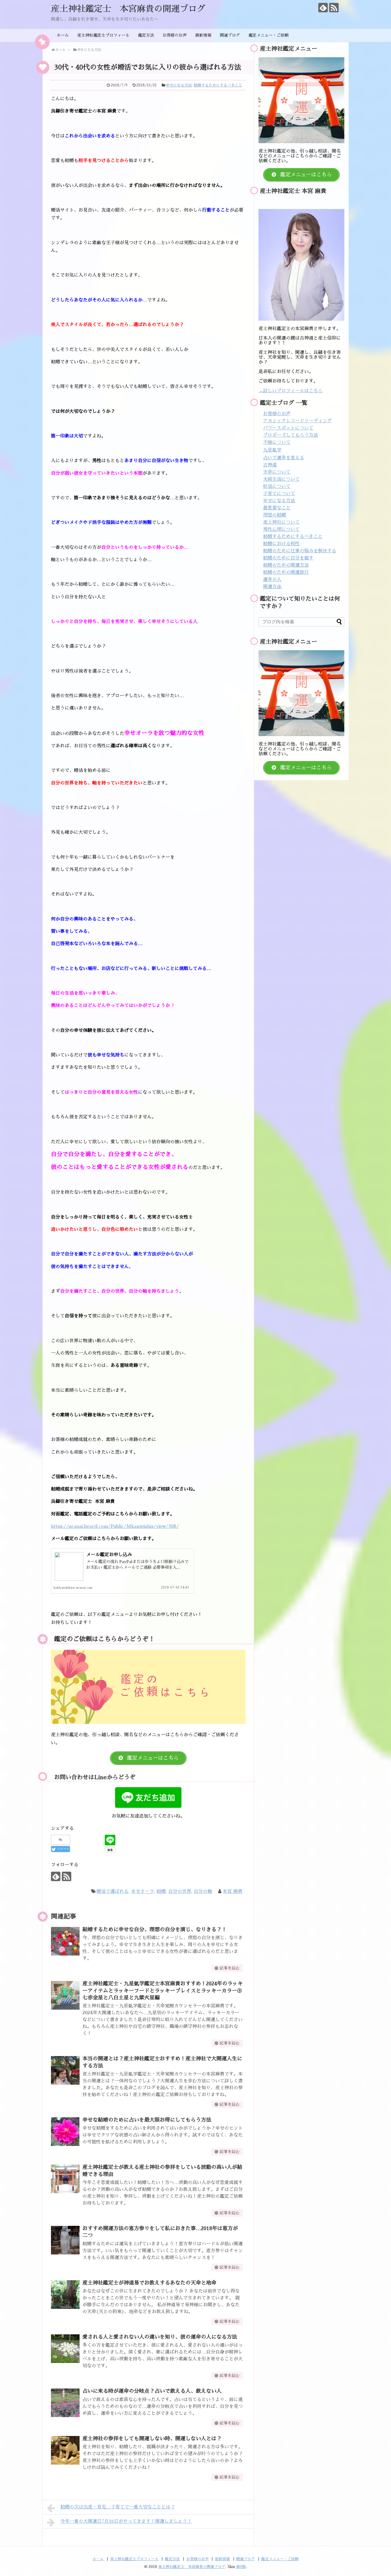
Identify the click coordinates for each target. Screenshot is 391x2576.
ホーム (63, 35)
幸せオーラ (143, 1891)
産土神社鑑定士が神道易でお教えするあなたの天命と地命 (149, 2283)
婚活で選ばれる (112, 1891)
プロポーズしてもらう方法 (291, 435)
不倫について (277, 442)
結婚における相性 (281, 544)
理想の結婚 (275, 515)
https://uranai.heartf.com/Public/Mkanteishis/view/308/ (115, 1526)
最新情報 (203, 35)
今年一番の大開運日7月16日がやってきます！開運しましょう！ (126, 2521)
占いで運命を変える (284, 458)
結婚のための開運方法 (286, 565)
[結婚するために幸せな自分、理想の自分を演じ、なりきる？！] (65, 1941)
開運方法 (272, 587)
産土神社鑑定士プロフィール (103, 35)
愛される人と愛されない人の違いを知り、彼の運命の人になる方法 (160, 2337)
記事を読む (230, 1968)
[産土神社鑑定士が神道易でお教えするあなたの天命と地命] (65, 2295)
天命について (277, 472)
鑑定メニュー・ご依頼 (268, 35)
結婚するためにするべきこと (218, 85)
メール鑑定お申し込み (109, 1555)
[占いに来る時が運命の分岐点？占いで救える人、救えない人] (65, 2403)
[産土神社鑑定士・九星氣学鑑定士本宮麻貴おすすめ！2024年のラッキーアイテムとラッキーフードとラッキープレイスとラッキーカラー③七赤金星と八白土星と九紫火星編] (65, 1995)
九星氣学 (272, 450)
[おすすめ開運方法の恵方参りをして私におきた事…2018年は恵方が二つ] (65, 2240)
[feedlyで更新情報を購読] (323, 8)
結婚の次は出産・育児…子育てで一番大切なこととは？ (118, 2507)
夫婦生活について (281, 479)
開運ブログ (230, 35)
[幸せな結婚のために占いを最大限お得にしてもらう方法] (65, 2132)
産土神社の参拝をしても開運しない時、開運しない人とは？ (152, 2439)
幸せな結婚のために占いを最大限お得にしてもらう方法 (147, 2120)
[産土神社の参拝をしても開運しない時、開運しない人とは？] (65, 2450)
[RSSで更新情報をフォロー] (334, 8)
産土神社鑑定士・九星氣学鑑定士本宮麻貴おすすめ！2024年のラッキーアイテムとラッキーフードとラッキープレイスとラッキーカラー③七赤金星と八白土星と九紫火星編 (163, 1991)
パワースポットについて (288, 428)
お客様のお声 (175, 35)
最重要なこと (277, 508)
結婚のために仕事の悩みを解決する (300, 551)
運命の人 (272, 580)
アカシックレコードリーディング (297, 421)
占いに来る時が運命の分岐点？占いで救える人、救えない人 (152, 2391)
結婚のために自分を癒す (288, 558)
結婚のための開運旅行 (286, 572)
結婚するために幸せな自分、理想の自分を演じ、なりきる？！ (155, 1929)
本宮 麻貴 (233, 1891)
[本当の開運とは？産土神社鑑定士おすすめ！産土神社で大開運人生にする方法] (65, 2070)
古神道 (270, 465)
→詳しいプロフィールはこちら (291, 391)
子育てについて (279, 494)
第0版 (241, 2567)
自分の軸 (203, 1891)
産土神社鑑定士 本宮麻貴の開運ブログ (128, 9)
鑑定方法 (146, 35)
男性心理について (281, 529)
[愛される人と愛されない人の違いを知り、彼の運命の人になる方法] (65, 2349)
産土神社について (281, 522)
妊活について (277, 486)
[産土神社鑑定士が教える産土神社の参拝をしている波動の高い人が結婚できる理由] (65, 2179)
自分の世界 (180, 1891)
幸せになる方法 (179, 85)
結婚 (161, 1891)
